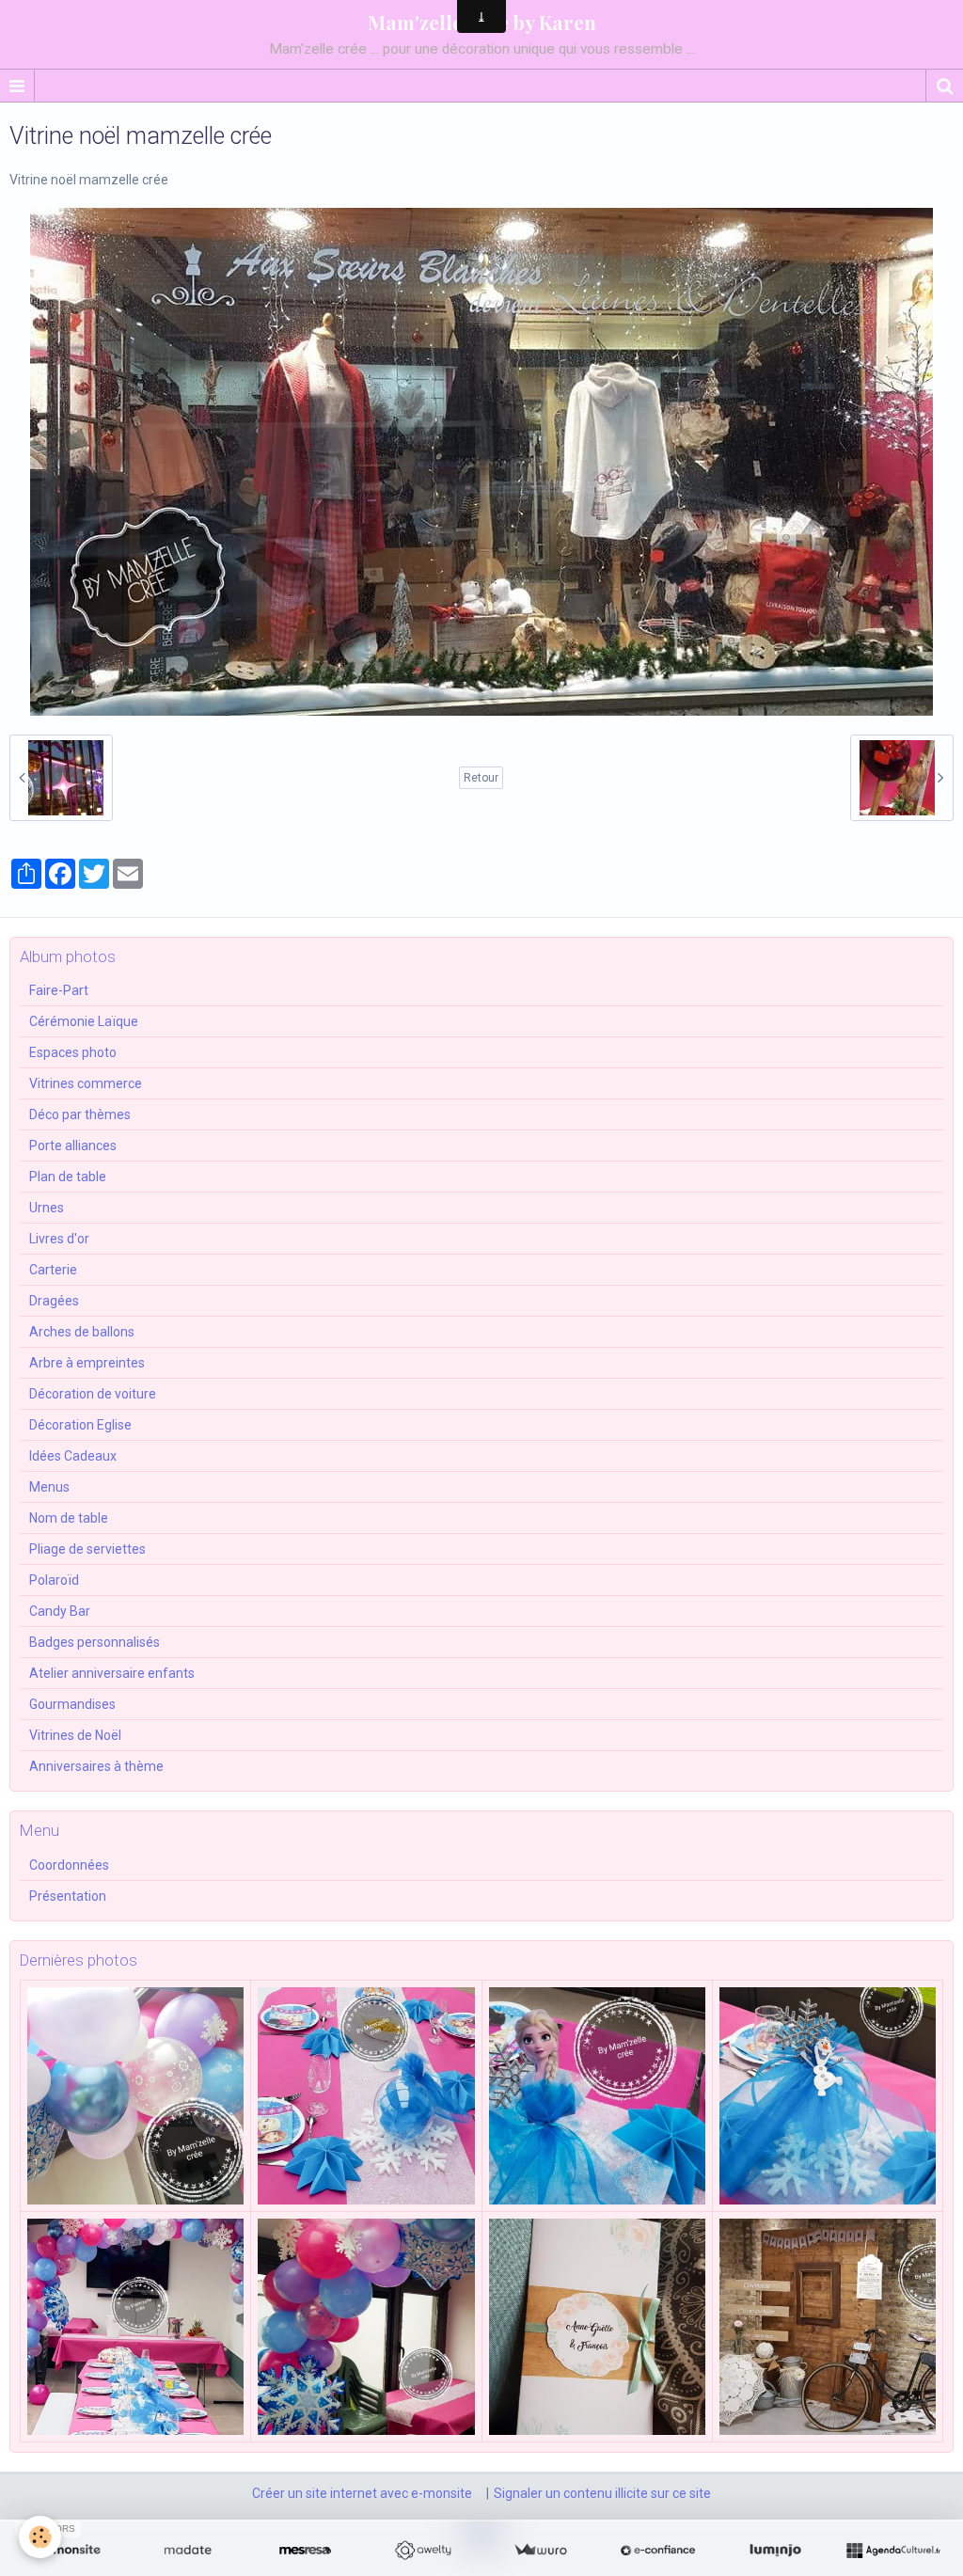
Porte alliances (73, 1146)
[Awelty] (423, 2551)
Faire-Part (59, 990)
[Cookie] (40, 2537)
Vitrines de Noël (75, 1735)
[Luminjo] (775, 2551)
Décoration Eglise (80, 1425)
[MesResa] (305, 2551)
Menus (49, 1487)
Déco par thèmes (80, 1114)
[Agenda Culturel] (893, 2551)
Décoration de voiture (93, 1394)
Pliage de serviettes (87, 1549)
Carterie (53, 1270)
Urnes (47, 1208)
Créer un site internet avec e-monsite (362, 2493)
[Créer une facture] (540, 2551)
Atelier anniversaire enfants (112, 1673)
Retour (481, 778)
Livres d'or (59, 1239)
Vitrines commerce (86, 1083)
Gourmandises (72, 1704)
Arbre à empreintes (87, 1363)
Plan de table (68, 1177)
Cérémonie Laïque (84, 1021)
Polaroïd (54, 1580)
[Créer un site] (70, 2551)
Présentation (68, 1896)
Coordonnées (69, 1865)
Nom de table (69, 1518)
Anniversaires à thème (96, 1766)
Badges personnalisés (95, 1642)
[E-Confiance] (658, 2551)
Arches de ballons (82, 1332)
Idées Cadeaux (73, 1456)
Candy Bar (60, 1611)
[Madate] (188, 2551)
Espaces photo (73, 1052)
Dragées (54, 1301)
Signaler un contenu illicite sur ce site (602, 2493)
